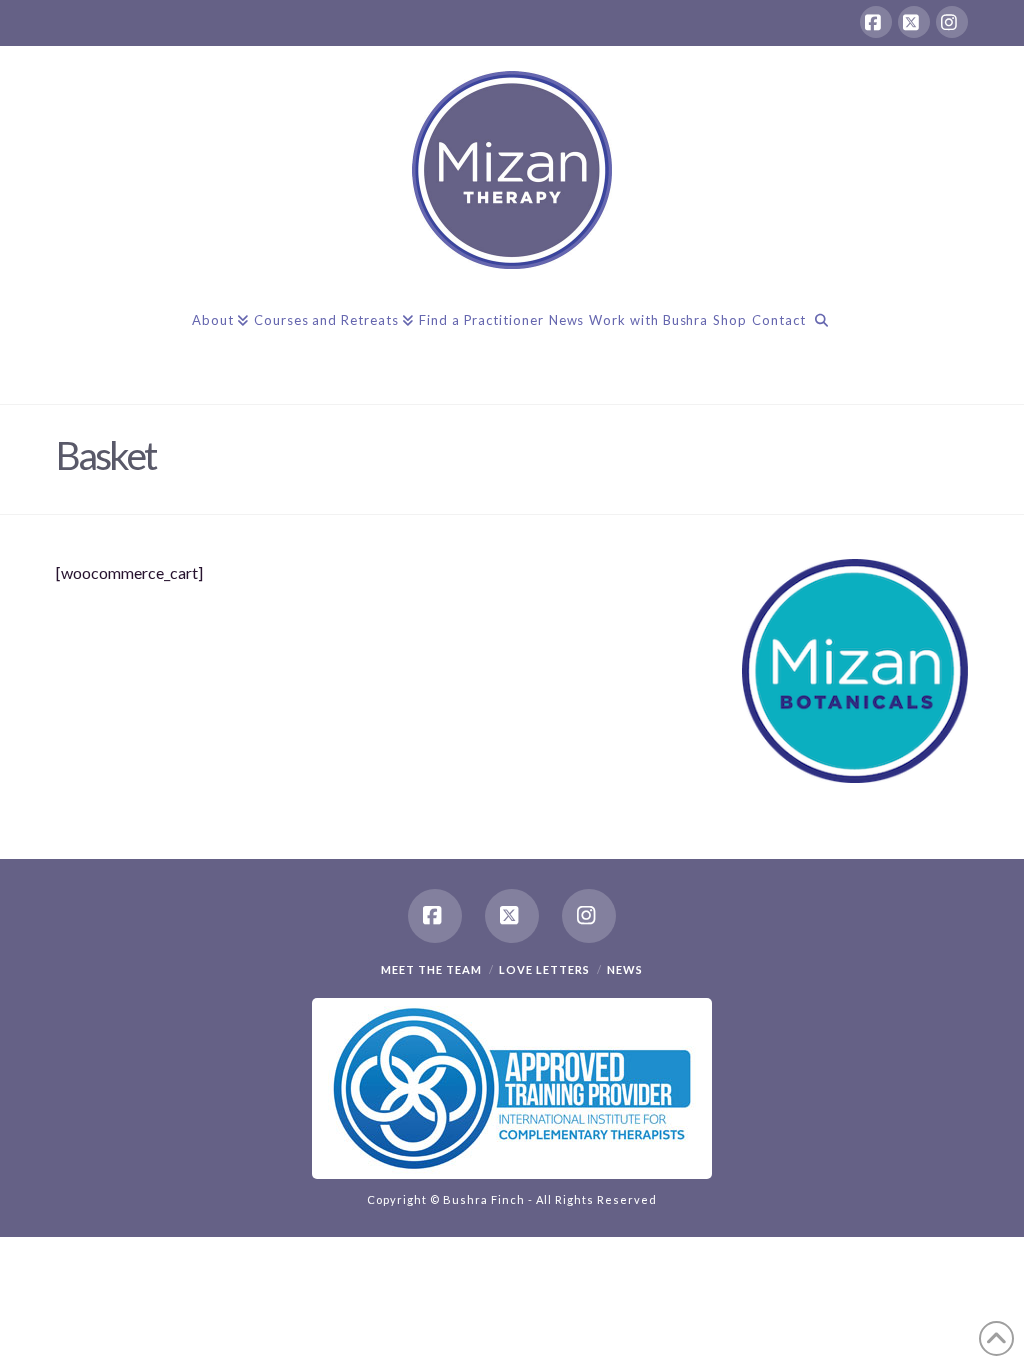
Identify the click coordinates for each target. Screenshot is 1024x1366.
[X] (914, 22)
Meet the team (431, 969)
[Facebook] (876, 22)
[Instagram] (952, 22)
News (625, 969)
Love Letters (544, 969)
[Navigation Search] (821, 339)
